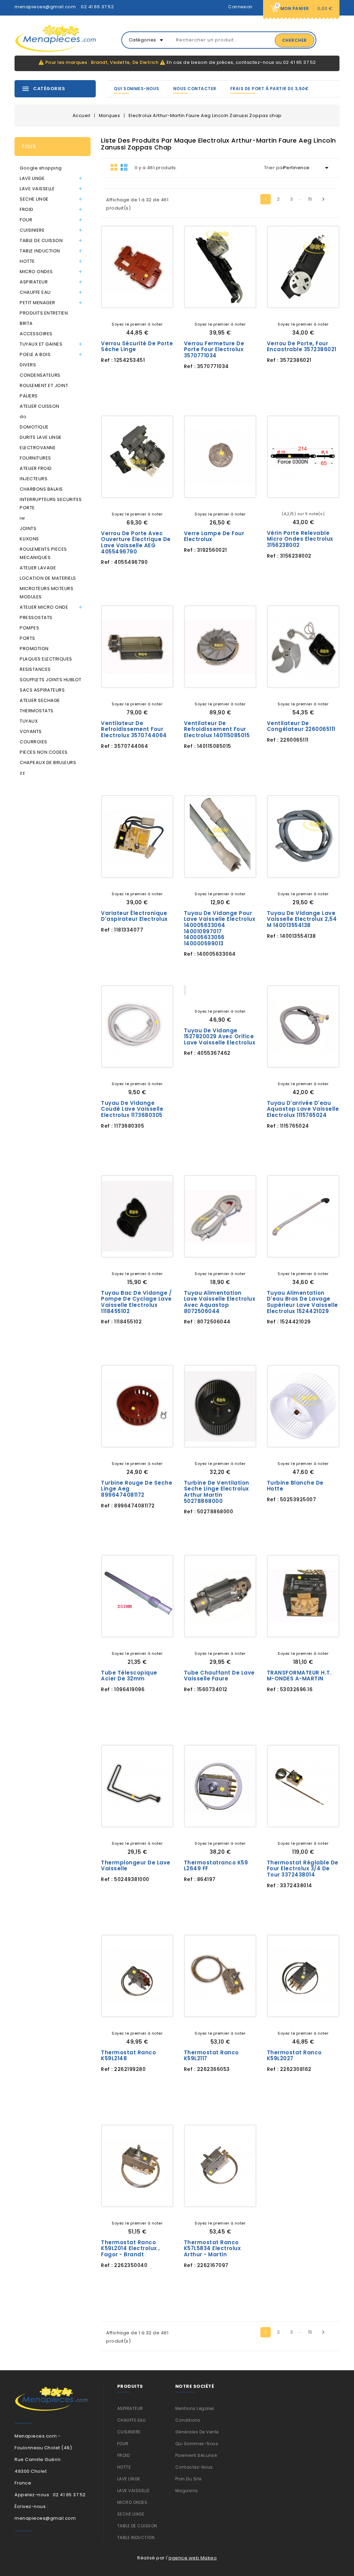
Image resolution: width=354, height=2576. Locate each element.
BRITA (26, 323)
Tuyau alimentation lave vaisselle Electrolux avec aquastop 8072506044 (220, 1302)
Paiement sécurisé (196, 2455)
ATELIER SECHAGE (40, 700)
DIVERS (28, 365)
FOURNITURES (35, 458)
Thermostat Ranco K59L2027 (294, 2056)
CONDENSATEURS (40, 375)
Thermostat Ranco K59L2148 (128, 2056)
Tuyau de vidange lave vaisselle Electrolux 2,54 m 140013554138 (302, 919)
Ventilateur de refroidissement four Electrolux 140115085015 (217, 729)
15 (310, 199)
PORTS (27, 638)
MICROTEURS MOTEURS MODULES (46, 593)
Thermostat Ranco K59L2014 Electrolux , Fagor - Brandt (131, 2248)
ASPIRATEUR (34, 282)
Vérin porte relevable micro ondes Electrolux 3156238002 (300, 539)
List (124, 167)
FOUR (26, 220)
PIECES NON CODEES (44, 752)
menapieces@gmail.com (45, 7)
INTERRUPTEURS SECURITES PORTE (51, 504)
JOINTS (28, 528)
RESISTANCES (35, 669)
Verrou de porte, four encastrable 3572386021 (302, 346)
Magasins (187, 2491)
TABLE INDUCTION (40, 251)
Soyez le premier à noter (137, 324)
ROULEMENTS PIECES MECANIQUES (43, 553)
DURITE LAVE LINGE (41, 437)
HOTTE (27, 261)
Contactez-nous (194, 2467)
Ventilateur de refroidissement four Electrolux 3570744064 (134, 729)
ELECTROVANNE (38, 448)
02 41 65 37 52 (97, 7)
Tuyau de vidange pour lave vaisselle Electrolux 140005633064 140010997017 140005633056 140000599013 (220, 928)
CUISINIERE (32, 230)
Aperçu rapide (162, 297)
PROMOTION (34, 649)
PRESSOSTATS (36, 618)
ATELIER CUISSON (40, 406)
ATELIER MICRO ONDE (44, 607)
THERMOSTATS (37, 711)
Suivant (323, 199)
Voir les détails (112, 297)
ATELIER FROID (36, 468)
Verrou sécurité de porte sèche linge (137, 346)
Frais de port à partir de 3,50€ (269, 89)
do (23, 417)
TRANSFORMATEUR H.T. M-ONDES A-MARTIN (299, 1676)
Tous (29, 146)
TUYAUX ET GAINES (41, 344)
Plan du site (188, 2479)
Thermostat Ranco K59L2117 (211, 2056)
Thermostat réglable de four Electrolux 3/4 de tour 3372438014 (303, 1869)
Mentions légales (195, 2408)
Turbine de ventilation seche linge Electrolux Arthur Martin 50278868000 (217, 1492)
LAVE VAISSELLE (37, 189)
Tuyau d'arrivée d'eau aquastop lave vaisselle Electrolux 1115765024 (303, 1109)
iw (22, 518)
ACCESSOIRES (36, 334)
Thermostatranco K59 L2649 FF (216, 1866)
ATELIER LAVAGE (38, 568)
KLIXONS (29, 539)
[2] (132, 313)
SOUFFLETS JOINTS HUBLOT (51, 680)
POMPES (29, 628)
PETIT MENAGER (38, 303)
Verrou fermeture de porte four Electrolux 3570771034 (214, 349)
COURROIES (34, 742)
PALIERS (29, 396)
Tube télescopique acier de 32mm (129, 1676)
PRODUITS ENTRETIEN (44, 313)
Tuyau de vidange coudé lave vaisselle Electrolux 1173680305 (132, 1109)
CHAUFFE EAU (35, 292)
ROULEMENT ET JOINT (44, 385)
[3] (137, 313)
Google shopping (41, 168)
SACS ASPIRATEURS (42, 690)
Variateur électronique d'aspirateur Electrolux (134, 916)
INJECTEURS (34, 479)
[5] (148, 313)
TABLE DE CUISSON (41, 240)
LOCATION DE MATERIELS (48, 578)
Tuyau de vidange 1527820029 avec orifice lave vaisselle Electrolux (220, 1036)
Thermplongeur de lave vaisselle (136, 1866)
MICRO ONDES (36, 272)
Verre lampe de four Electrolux (214, 536)
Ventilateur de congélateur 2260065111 (301, 726)
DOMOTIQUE (34, 427)
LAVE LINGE (32, 178)
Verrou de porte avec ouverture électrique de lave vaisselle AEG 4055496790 (136, 542)
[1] (127, 313)
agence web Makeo (193, 2558)
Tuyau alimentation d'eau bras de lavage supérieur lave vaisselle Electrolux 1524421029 (302, 1302)
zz (22, 773)
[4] (142, 313)
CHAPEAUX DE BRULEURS (48, 763)
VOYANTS (31, 731)
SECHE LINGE (34, 199)
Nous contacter (195, 89)
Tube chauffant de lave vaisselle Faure (219, 1676)
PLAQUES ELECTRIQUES (46, 659)
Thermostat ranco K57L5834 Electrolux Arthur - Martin (212, 2248)
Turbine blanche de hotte (295, 1486)
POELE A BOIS (35, 354)
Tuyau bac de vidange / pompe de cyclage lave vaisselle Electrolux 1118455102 (136, 1302)
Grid (114, 167)
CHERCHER (295, 40)
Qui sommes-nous (137, 89)
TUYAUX (29, 721)
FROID (27, 209)
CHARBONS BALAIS (41, 489)
